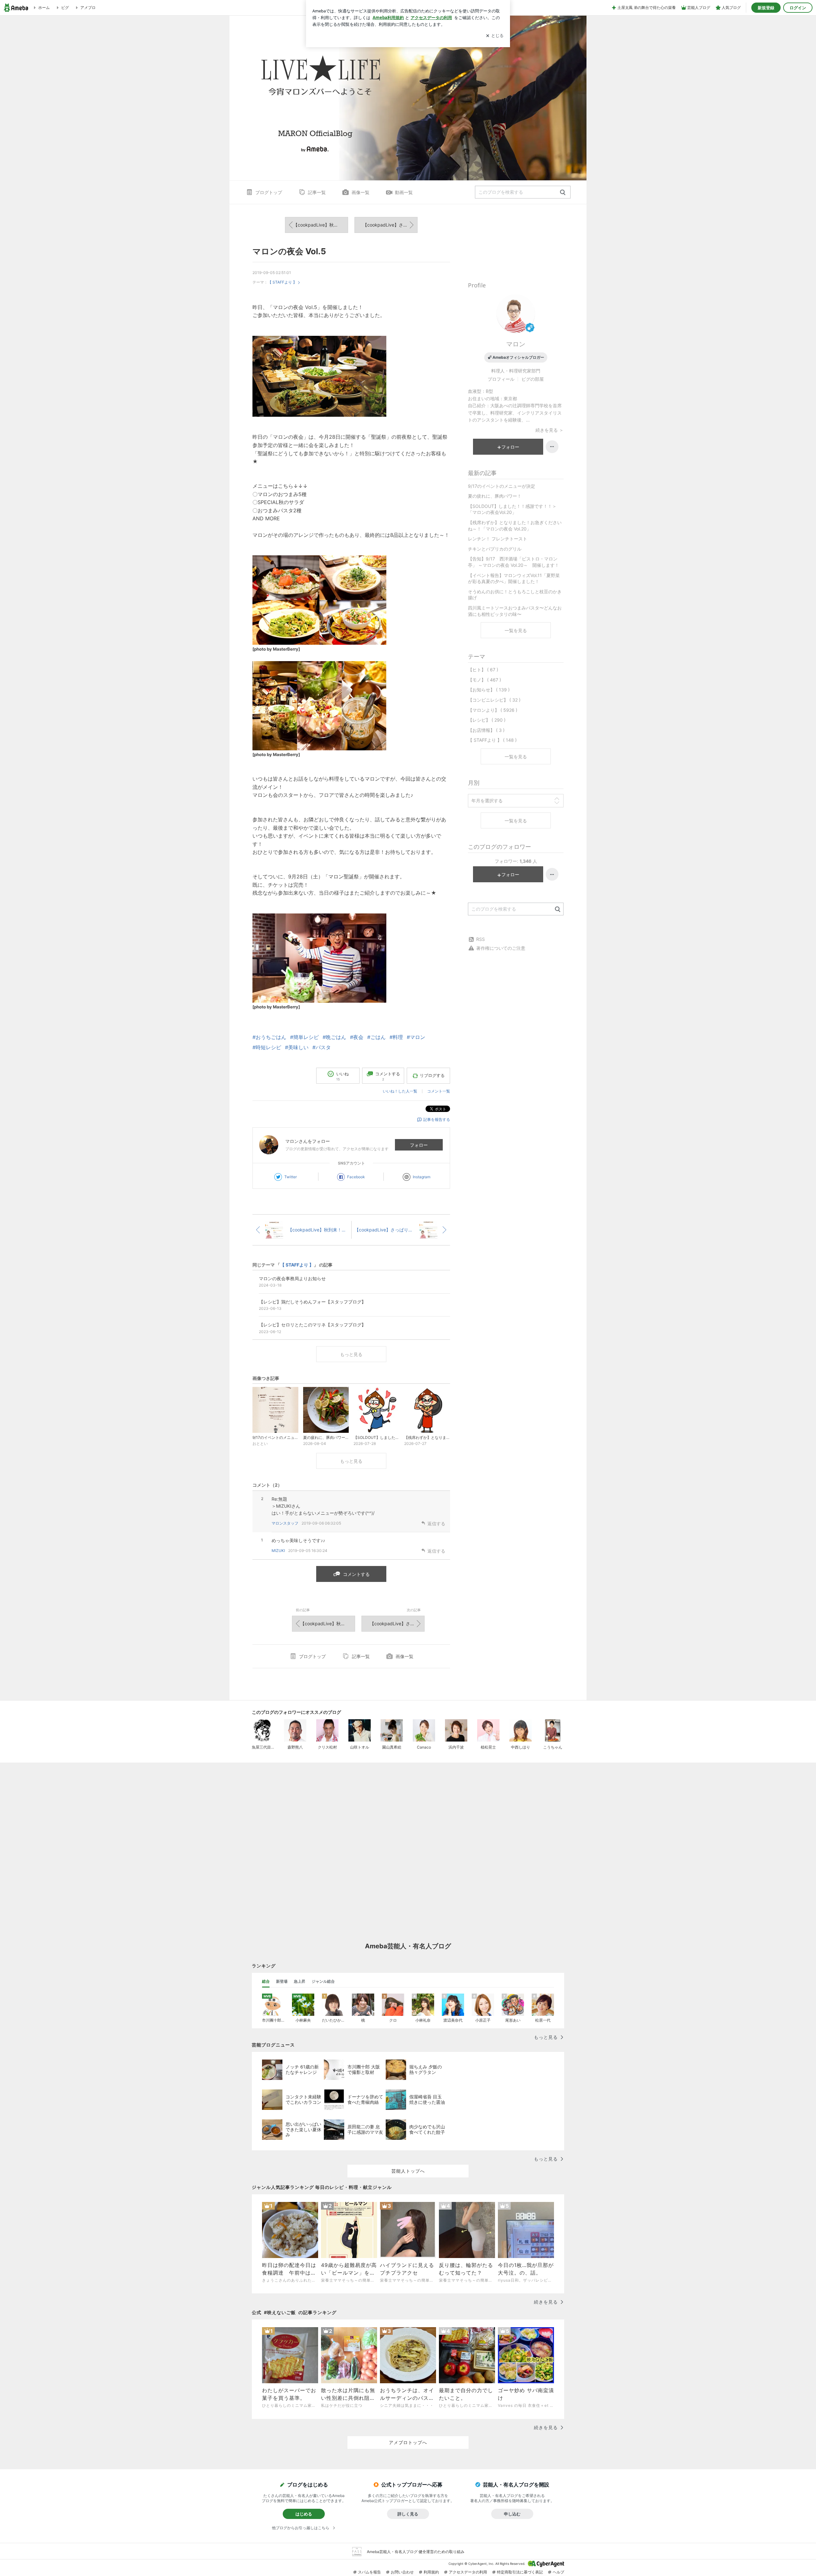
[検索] (563, 193)
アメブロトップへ (408, 2442)
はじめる (304, 2514)
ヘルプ (558, 2572)
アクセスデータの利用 (468, 2572)
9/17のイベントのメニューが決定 (502, 486)
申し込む (512, 2514)
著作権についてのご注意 (501, 948)
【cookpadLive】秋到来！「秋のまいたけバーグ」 (321, 225)
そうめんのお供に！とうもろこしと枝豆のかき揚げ (515, 595)
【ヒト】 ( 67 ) (483, 670)
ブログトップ (269, 192)
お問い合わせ (402, 2572)
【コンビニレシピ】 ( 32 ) (494, 700)
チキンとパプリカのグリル (495, 549)
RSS (481, 939)
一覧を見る (516, 630)
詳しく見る (408, 2514)
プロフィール (501, 379)
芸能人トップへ (408, 2171)
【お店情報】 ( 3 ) (486, 730)
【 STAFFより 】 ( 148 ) (492, 740)
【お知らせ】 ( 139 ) (489, 690)
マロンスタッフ (285, 1523)
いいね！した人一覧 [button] (400, 1091)
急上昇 (300, 1981)
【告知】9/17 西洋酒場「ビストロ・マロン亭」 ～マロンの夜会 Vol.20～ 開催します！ (514, 562)
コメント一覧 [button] (439, 1091)
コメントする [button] (388, 1076)
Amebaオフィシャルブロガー (518, 357)
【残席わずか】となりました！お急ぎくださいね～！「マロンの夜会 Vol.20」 (515, 526)
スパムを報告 (369, 2572)
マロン (516, 344)
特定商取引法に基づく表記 (520, 2572)
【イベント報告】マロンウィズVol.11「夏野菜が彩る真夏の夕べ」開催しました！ (514, 578)
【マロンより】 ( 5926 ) (493, 710)
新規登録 (766, 8)
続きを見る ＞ (550, 430)
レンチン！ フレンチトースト (498, 539)
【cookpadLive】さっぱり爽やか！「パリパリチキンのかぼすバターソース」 (390, 225)
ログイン (798, 8)
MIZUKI (278, 1551)
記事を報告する (437, 1119)
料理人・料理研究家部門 (516, 371)
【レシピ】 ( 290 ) (487, 720)
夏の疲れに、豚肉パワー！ (495, 496)
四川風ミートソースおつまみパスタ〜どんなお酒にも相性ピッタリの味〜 (515, 611)
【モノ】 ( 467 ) (484, 680)
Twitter (291, 1177)
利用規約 (431, 2572)
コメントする (356, 1574)
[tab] (266, 1981)
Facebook (356, 1177)
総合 (266, 1981)
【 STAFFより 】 (282, 282)
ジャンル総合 (323, 1981)
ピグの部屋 (533, 379)
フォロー (419, 1145)
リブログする (432, 1075)
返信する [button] (436, 1523)
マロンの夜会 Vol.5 (289, 251)
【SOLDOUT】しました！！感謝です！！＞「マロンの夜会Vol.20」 (512, 509)
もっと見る (351, 1354)
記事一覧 (317, 192)
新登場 (282, 1981)
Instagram (422, 1177)
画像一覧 (361, 192)
